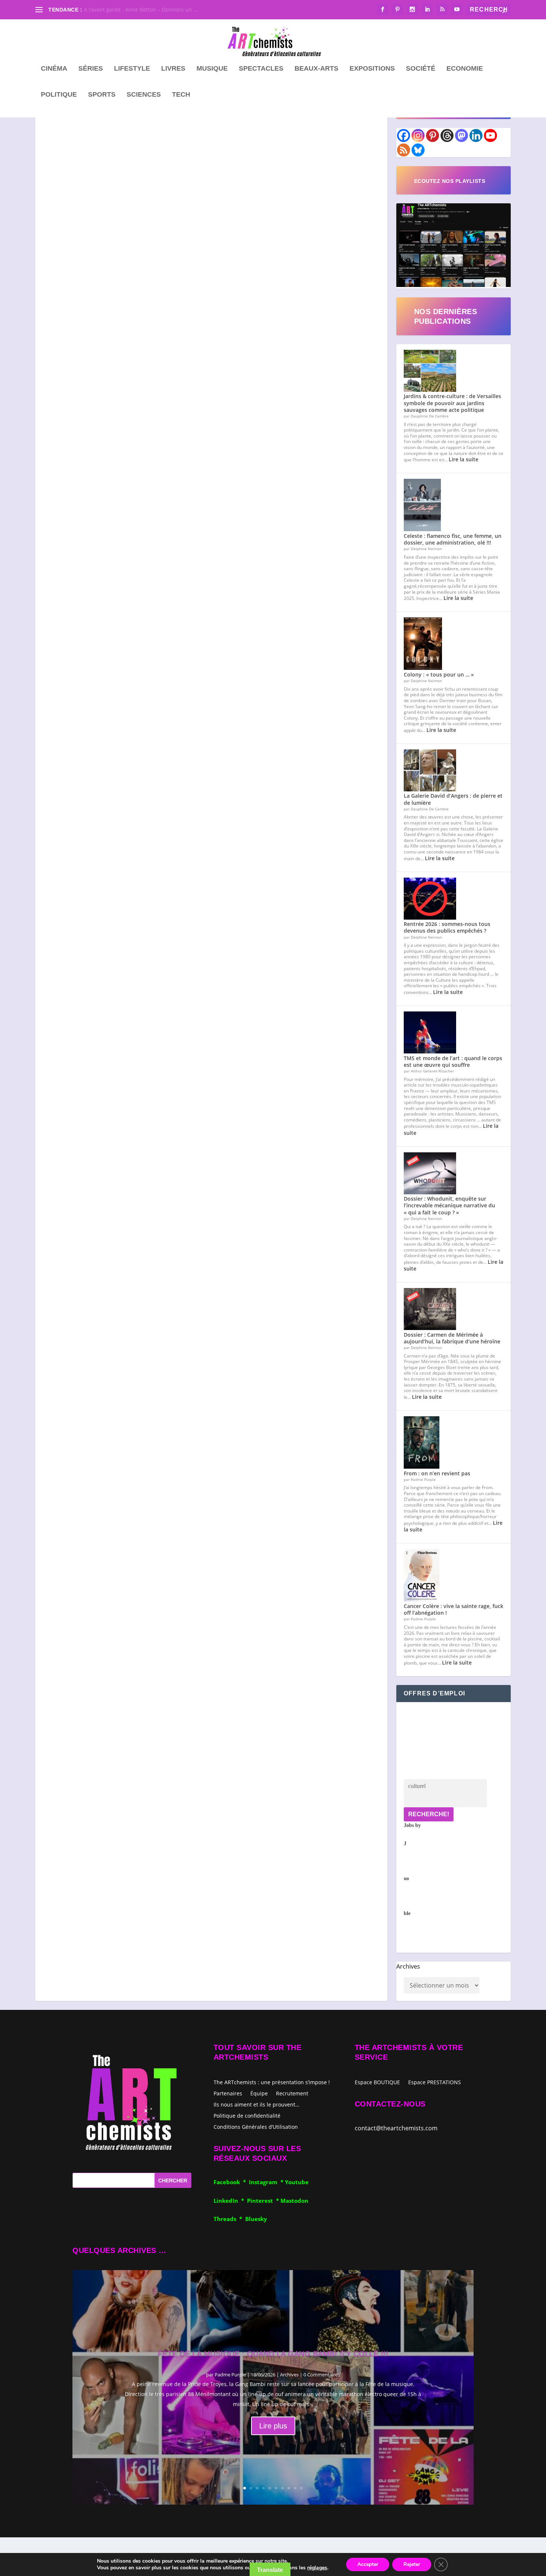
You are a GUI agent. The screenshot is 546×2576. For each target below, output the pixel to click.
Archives (408, 1966)
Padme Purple (230, 2375)
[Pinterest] (433, 135)
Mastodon (294, 2201)
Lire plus (273, 2426)
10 (301, 2488)
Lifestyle (132, 69)
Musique (212, 69)
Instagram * (267, 2182)
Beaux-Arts (316, 69)
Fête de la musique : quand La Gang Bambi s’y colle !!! (273, 2354)
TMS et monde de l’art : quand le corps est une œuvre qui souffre (453, 1061)
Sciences (144, 95)
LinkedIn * (230, 2201)
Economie (465, 69)
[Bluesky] (418, 150)
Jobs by (412, 1869)
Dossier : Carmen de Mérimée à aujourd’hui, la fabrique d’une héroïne (452, 1338)
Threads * (229, 2219)
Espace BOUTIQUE (377, 2083)
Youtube (297, 2182)
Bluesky (256, 2219)
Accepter (368, 2564)
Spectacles (261, 69)
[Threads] (447, 135)
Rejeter (412, 2564)
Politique (59, 95)
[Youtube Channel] (490, 135)
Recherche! (429, 1814)
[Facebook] (404, 135)
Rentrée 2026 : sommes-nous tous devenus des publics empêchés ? (447, 927)
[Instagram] (418, 135)
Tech (181, 95)
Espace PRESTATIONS (435, 2083)
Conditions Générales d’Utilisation (256, 2126)
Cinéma (54, 69)
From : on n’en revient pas (437, 1473)
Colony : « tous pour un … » (439, 674)
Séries (91, 69)
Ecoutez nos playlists (450, 181)
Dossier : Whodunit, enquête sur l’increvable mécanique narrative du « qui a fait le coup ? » (449, 1205)
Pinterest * (264, 2201)
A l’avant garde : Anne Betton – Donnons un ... (141, 9)
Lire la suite (464, 459)
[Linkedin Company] (476, 135)
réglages (317, 2568)
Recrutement (292, 2093)
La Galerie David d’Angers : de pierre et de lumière (453, 799)
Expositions (372, 69)
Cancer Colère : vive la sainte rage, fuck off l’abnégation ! (454, 1609)
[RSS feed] (404, 150)
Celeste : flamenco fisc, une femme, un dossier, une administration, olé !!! (453, 539)
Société (421, 69)
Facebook (228, 2182)
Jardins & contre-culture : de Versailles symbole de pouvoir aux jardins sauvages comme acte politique (452, 403)
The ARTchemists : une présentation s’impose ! (272, 2082)
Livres (173, 69)
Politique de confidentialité (247, 2115)
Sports (102, 95)
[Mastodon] (461, 135)
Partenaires (228, 2093)
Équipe (259, 2093)
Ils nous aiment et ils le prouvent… (256, 2104)
